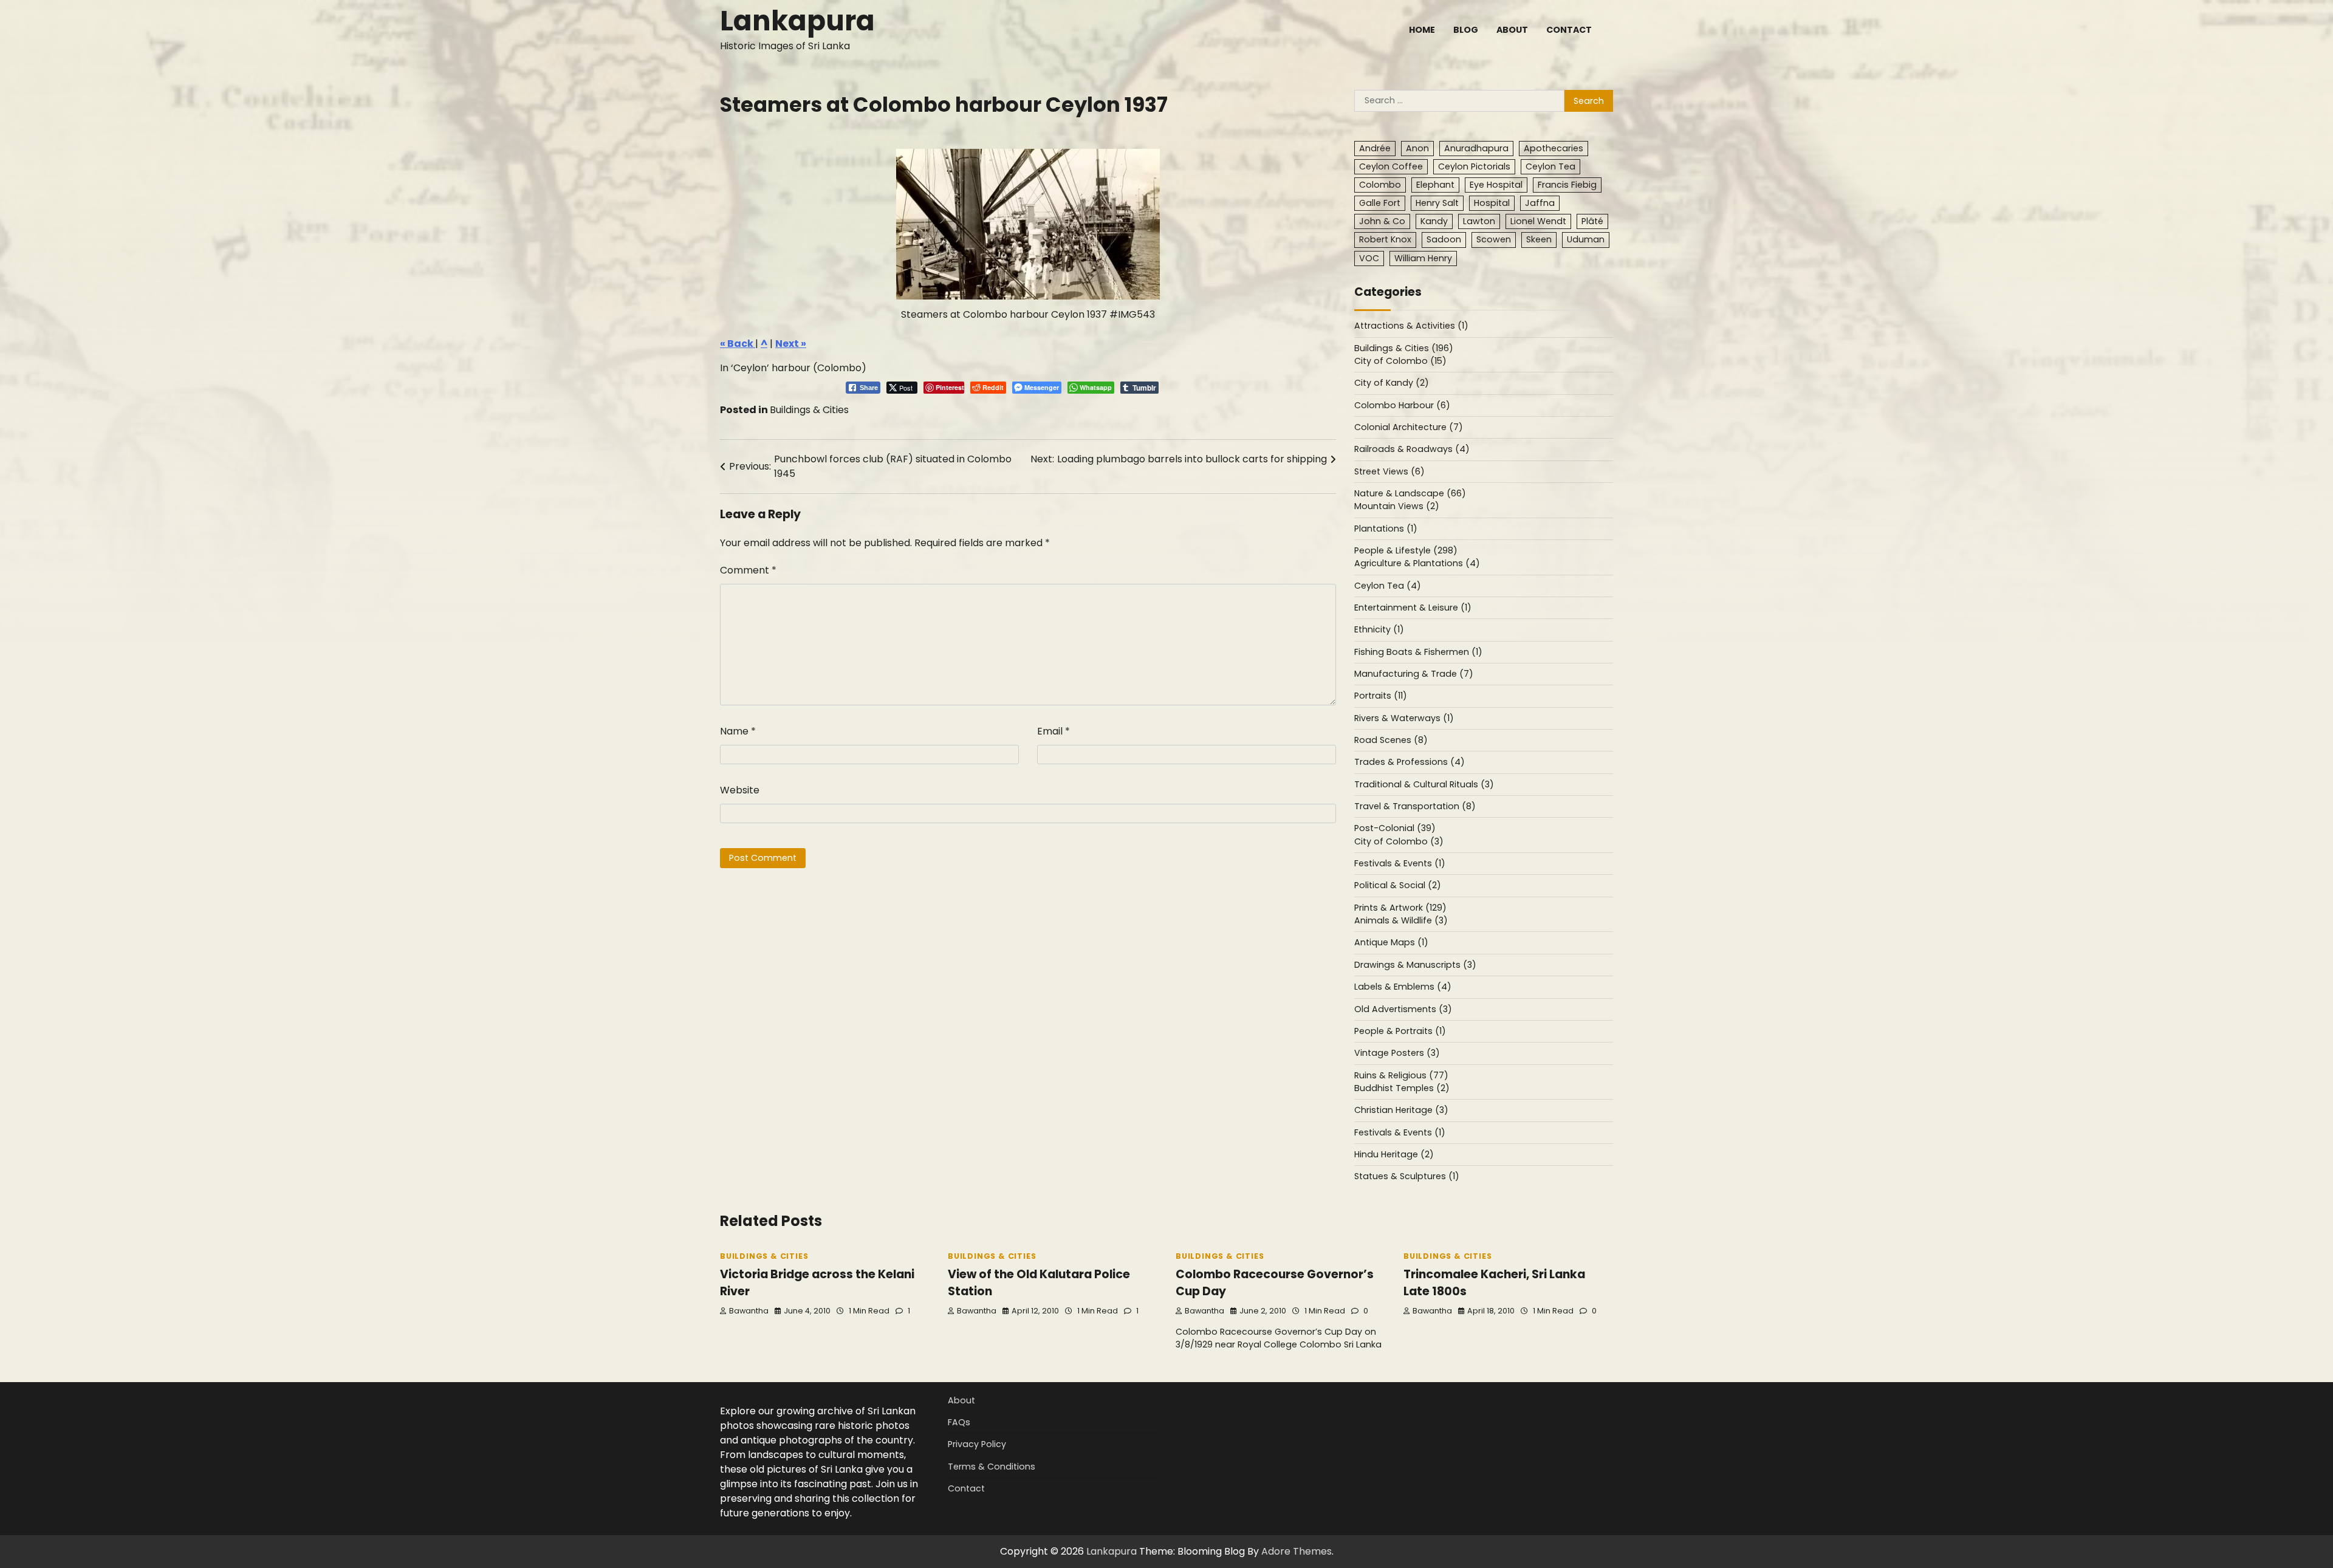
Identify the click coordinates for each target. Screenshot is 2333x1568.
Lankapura (797, 21)
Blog (1466, 30)
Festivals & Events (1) (1400, 863)
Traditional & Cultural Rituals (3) (1424, 784)
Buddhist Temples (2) (1402, 1088)
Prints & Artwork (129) (1400, 908)
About (1512, 30)
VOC (1369, 258)
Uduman (1586, 239)
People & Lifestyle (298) (1406, 550)
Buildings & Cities (809, 410)
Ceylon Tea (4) (1388, 586)
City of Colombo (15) (1400, 361)
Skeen (1539, 239)
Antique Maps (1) (1391, 942)
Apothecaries (1554, 148)
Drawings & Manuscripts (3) (1415, 965)
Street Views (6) (1389, 471)
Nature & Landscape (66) (1410, 493)
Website (740, 790)
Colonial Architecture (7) (1409, 427)
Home (1422, 30)
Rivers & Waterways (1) (1404, 718)
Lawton (1479, 221)
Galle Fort (1380, 203)
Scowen (1494, 239)
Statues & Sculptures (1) (1407, 1176)
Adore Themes (1297, 1551)
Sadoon (1444, 239)
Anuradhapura (1476, 148)
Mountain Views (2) (1397, 506)
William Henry (1423, 258)
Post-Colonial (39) (1395, 828)
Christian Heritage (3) (1401, 1110)
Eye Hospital (1496, 185)
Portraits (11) (1381, 696)
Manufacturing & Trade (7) (1414, 674)
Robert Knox (1385, 239)
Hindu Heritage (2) (1394, 1154)
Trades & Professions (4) (1410, 762)
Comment (748, 570)
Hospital (1492, 203)
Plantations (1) (1386, 529)
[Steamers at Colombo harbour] (1028, 224)
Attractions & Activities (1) (1411, 326)
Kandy (1434, 221)
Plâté (1592, 221)
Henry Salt (1437, 203)
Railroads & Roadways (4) (1412, 449)
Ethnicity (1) (1379, 629)
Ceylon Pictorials (1474, 166)
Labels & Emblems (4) (1403, 987)
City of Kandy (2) (1392, 383)
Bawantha (749, 1311)
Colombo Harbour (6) (1402, 405)
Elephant (1435, 185)
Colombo (1380, 185)
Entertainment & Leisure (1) (1413, 608)
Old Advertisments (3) (1403, 1009)
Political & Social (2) (1398, 885)
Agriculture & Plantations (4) (1417, 563)
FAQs (959, 1422)
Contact (1569, 30)
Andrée (1375, 148)
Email (1053, 731)
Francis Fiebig (1567, 185)
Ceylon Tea (1550, 166)
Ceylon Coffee (1391, 166)
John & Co (1382, 221)
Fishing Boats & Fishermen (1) (1418, 652)
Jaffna (1540, 203)
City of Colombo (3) (1399, 841)
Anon (1417, 148)
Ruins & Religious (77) (1401, 1075)
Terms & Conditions (992, 1467)
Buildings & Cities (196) (1404, 348)
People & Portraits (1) (1400, 1031)
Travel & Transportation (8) (1415, 806)
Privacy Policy (977, 1444)
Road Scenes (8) (1391, 740)
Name (738, 731)
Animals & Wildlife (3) (1401, 920)
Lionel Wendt (1538, 221)
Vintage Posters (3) (1397, 1053)
